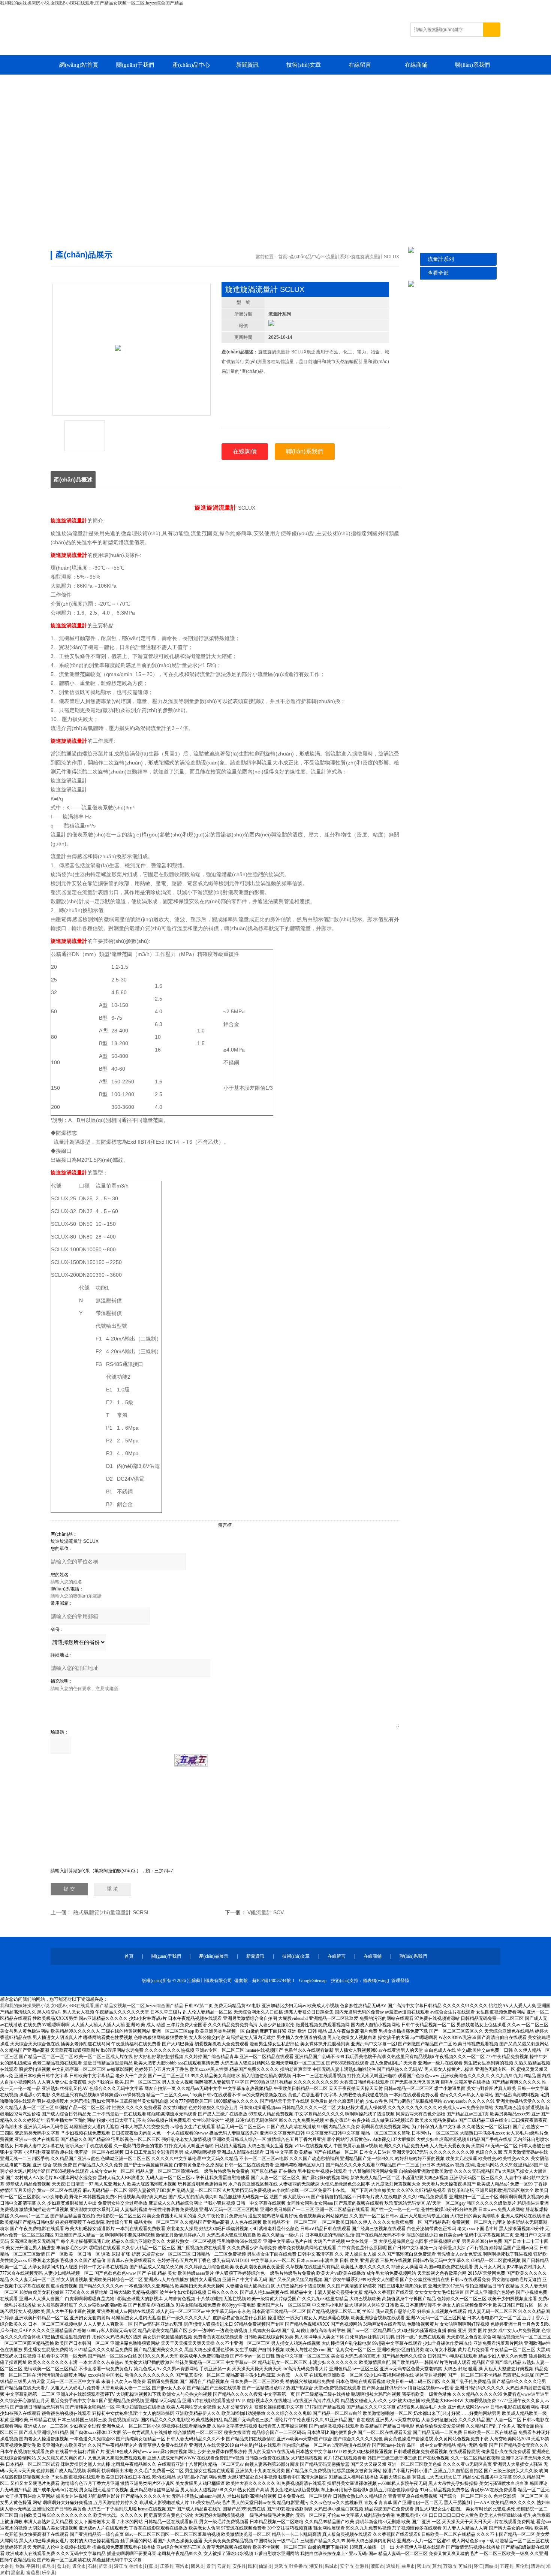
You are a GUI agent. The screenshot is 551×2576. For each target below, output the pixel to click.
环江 (478, 2566)
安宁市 (347, 2566)
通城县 (393, 2566)
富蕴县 (33, 2573)
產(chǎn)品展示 (214, 1956)
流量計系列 (441, 259)
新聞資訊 (247, 65)
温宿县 (18, 2573)
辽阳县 (151, 2566)
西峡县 (491, 2566)
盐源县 (362, 2566)
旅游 (20, 2566)
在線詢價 (245, 451)
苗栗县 (105, 2566)
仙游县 (265, 2566)
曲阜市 (408, 2566)
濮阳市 (377, 2566)
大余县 (7, 2566)
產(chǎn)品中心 (191, 65)
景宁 (211, 2566)
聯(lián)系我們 (472, 65)
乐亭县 (48, 2573)
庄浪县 (167, 2566)
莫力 (437, 2566)
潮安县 (316, 2566)
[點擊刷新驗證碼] (191, 1760)
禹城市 (331, 2566)
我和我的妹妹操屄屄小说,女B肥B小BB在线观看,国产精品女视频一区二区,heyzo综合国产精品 (92, 3)
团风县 (198, 2566)
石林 (92, 2566)
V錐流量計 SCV (266, 1912)
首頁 (283, 257)
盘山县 (64, 2566)
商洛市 (182, 2566)
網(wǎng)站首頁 (79, 65)
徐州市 (136, 2566)
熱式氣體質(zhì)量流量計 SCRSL (112, 1912)
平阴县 (33, 2566)
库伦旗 (522, 2566)
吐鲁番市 (298, 2566)
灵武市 (281, 2566)
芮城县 (465, 2566)
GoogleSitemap (313, 1981)
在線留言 (360, 65)
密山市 (424, 2566)
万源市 (450, 2566)
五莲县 (507, 2566)
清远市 (538, 2566)
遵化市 (79, 2566)
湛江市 (121, 2566)
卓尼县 (48, 2566)
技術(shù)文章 (304, 65)
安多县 (239, 2566)
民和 (252, 2566)
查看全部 (438, 273)
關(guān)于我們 (135, 65)
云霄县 (224, 2566)
